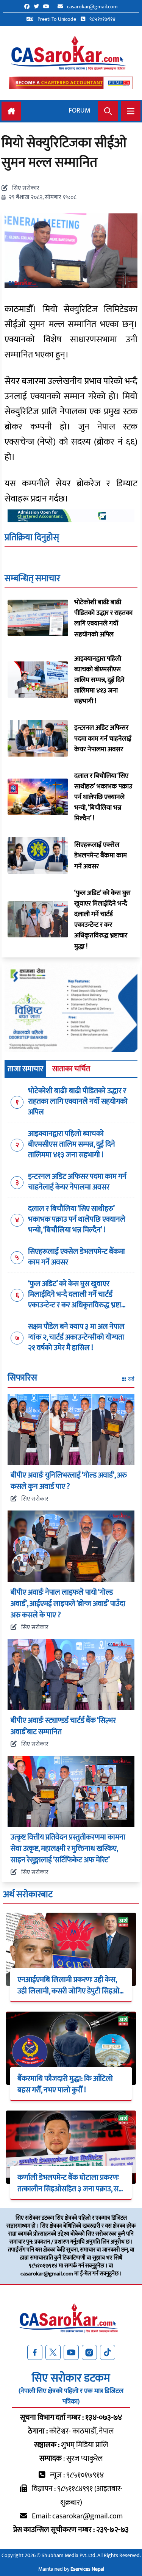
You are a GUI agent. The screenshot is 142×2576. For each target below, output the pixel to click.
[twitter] (38, 7)
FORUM (80, 111)
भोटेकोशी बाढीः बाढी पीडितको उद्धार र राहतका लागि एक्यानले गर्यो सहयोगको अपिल (103, 618)
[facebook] (29, 7)
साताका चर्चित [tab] (71, 1069)
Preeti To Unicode (56, 19)
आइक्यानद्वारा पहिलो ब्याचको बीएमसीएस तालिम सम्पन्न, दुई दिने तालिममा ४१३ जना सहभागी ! (99, 680)
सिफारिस (22, 1379)
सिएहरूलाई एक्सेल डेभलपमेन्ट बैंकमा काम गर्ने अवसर (101, 856)
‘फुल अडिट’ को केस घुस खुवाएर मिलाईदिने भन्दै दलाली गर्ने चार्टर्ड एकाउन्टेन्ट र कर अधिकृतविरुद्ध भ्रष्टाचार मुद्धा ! (102, 920)
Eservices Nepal (87, 2569)
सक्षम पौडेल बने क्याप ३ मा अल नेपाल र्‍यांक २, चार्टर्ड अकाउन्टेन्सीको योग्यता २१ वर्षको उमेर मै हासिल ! (76, 1337)
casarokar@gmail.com (92, 7)
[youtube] (48, 7)
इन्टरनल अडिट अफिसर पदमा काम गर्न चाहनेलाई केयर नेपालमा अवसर (103, 738)
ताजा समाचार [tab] (25, 1069)
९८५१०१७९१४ (102, 19)
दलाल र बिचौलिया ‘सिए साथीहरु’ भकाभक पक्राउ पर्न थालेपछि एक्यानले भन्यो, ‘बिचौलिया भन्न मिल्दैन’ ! (103, 797)
